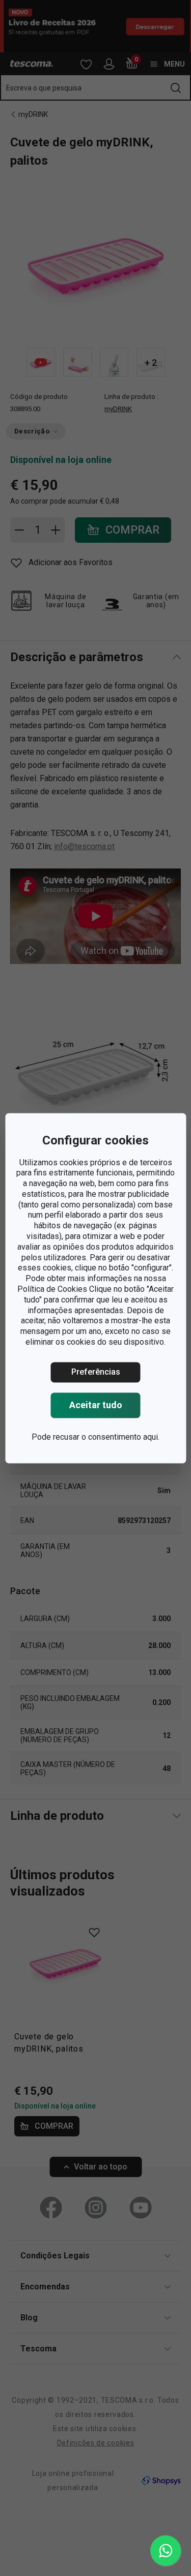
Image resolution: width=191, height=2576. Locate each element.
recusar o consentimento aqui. (106, 1437)
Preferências (96, 1372)
